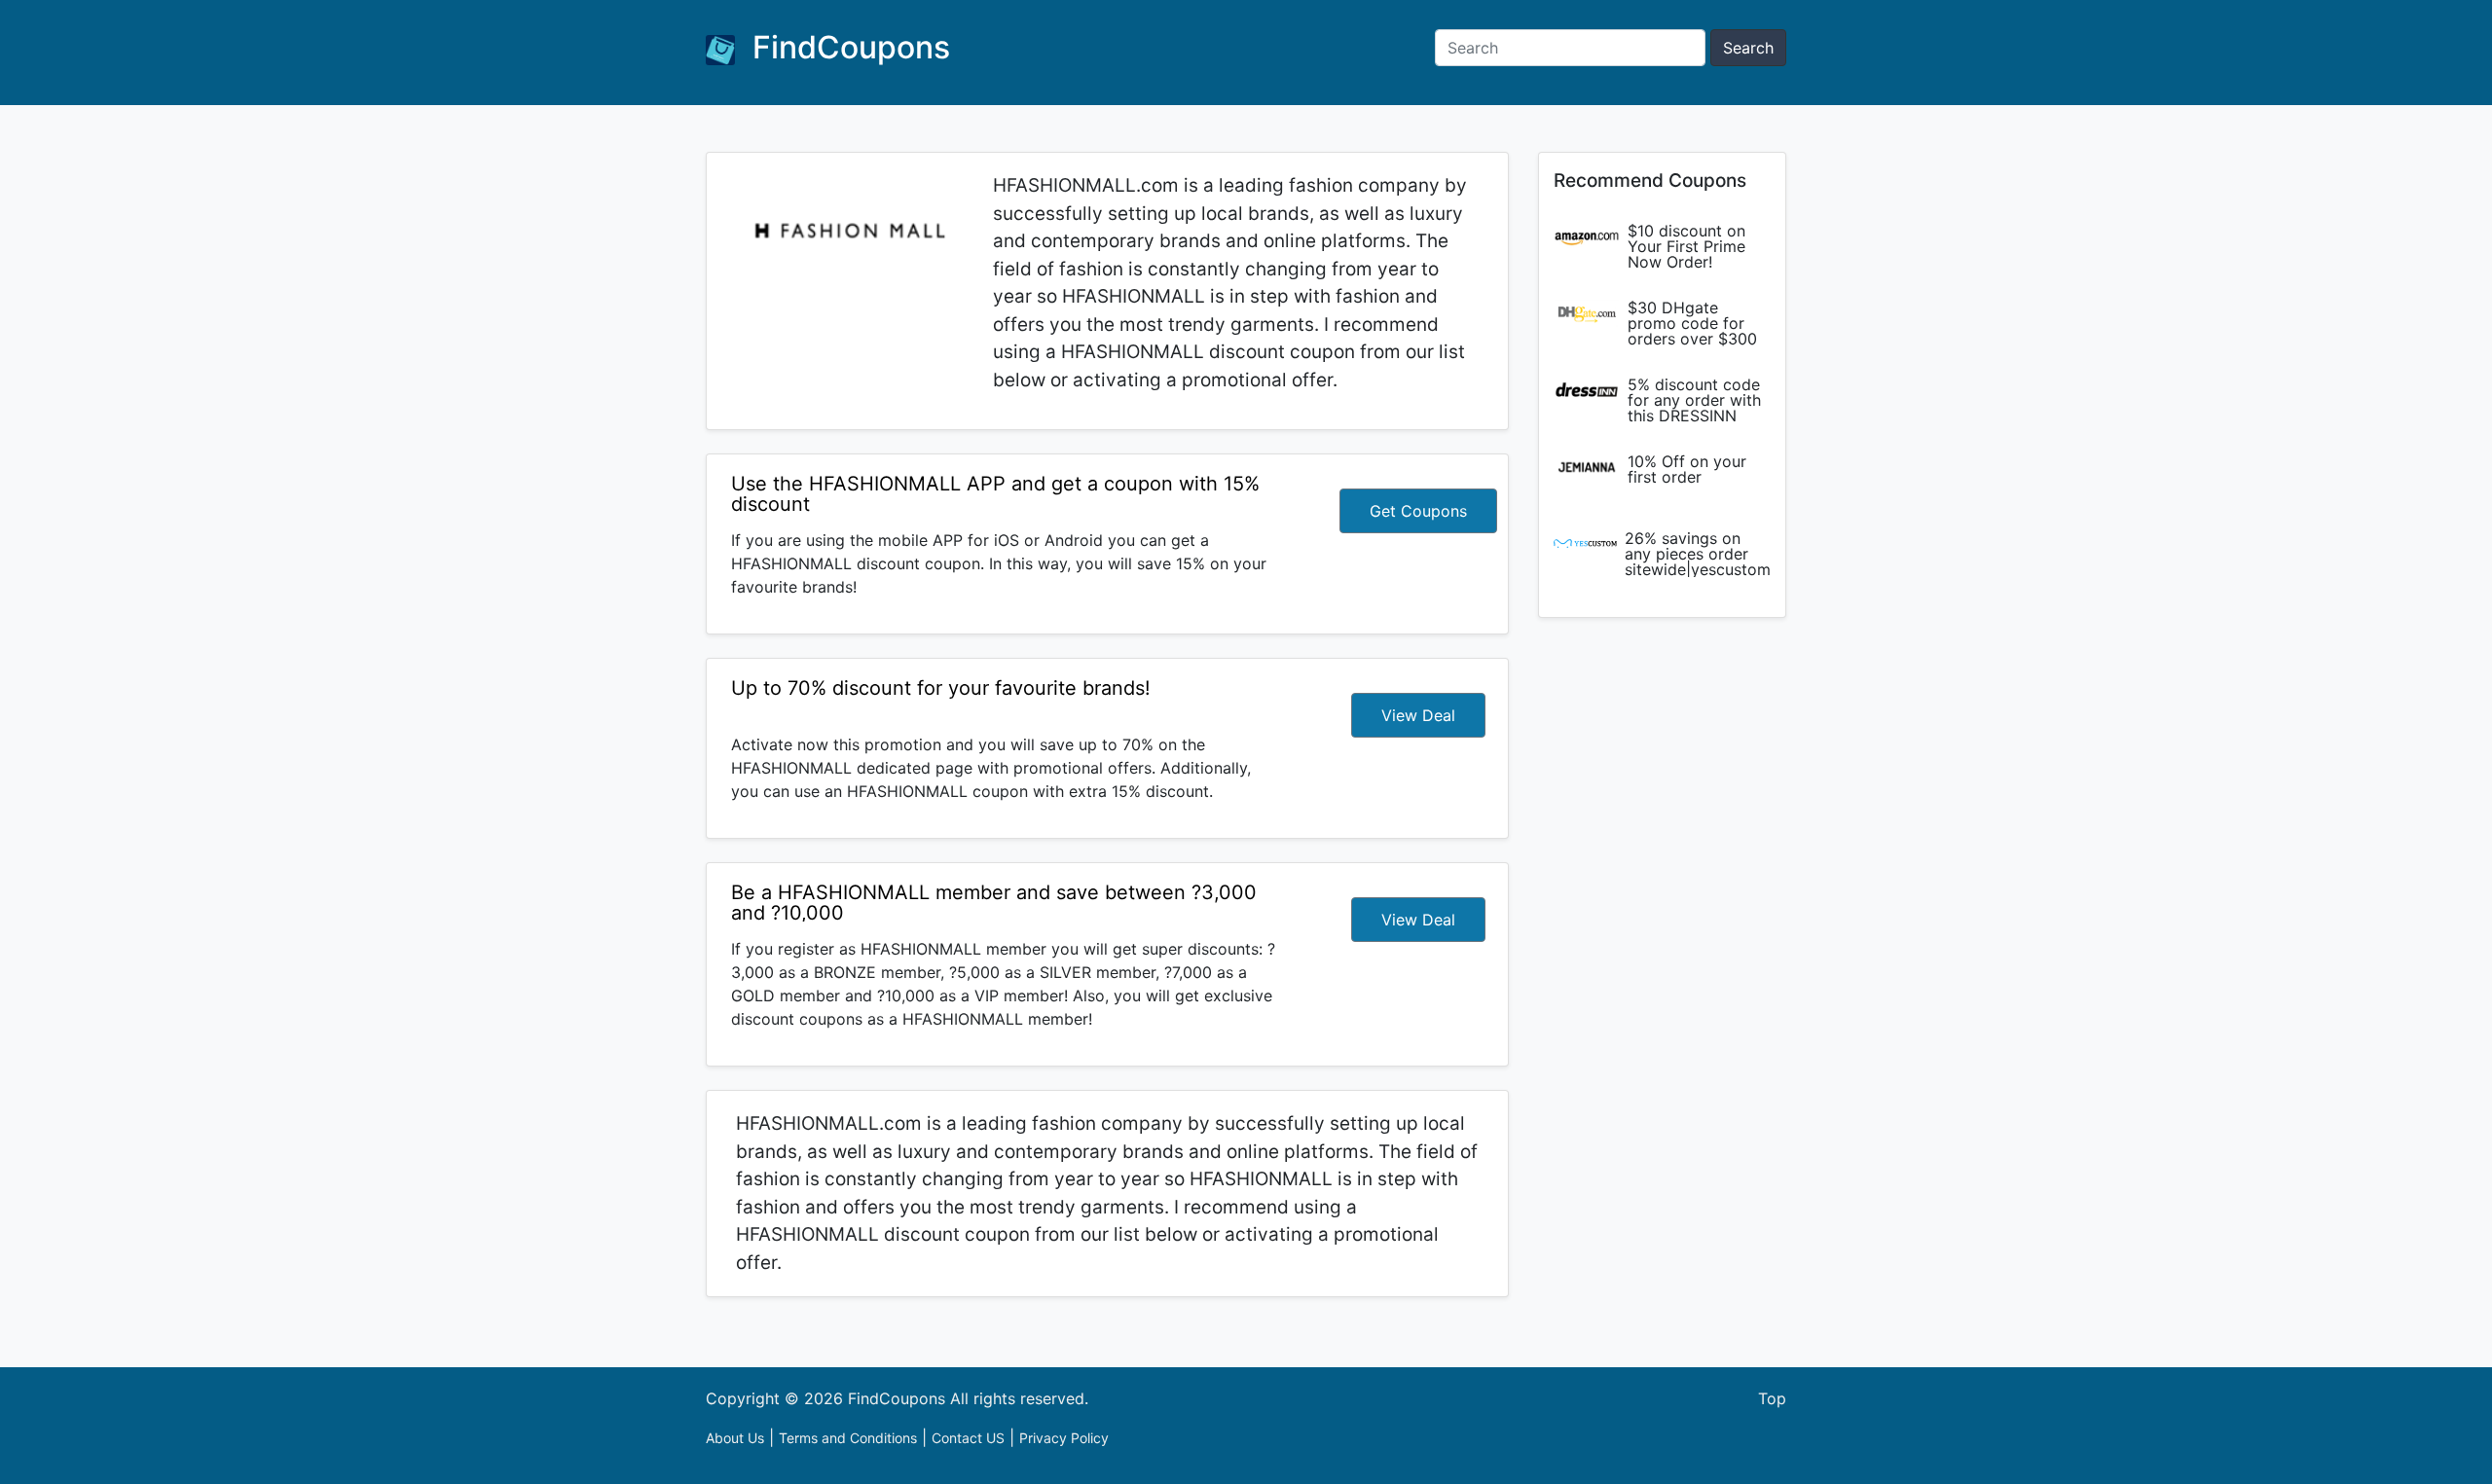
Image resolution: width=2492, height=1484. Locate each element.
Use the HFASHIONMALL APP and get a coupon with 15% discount (995, 494)
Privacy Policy (1064, 1438)
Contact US (968, 1438)
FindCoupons (847, 47)
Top (1772, 1398)
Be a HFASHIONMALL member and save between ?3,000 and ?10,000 (994, 903)
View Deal (1418, 715)
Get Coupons (1418, 511)
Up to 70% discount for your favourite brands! (941, 688)
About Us (735, 1438)
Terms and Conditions (848, 1438)
